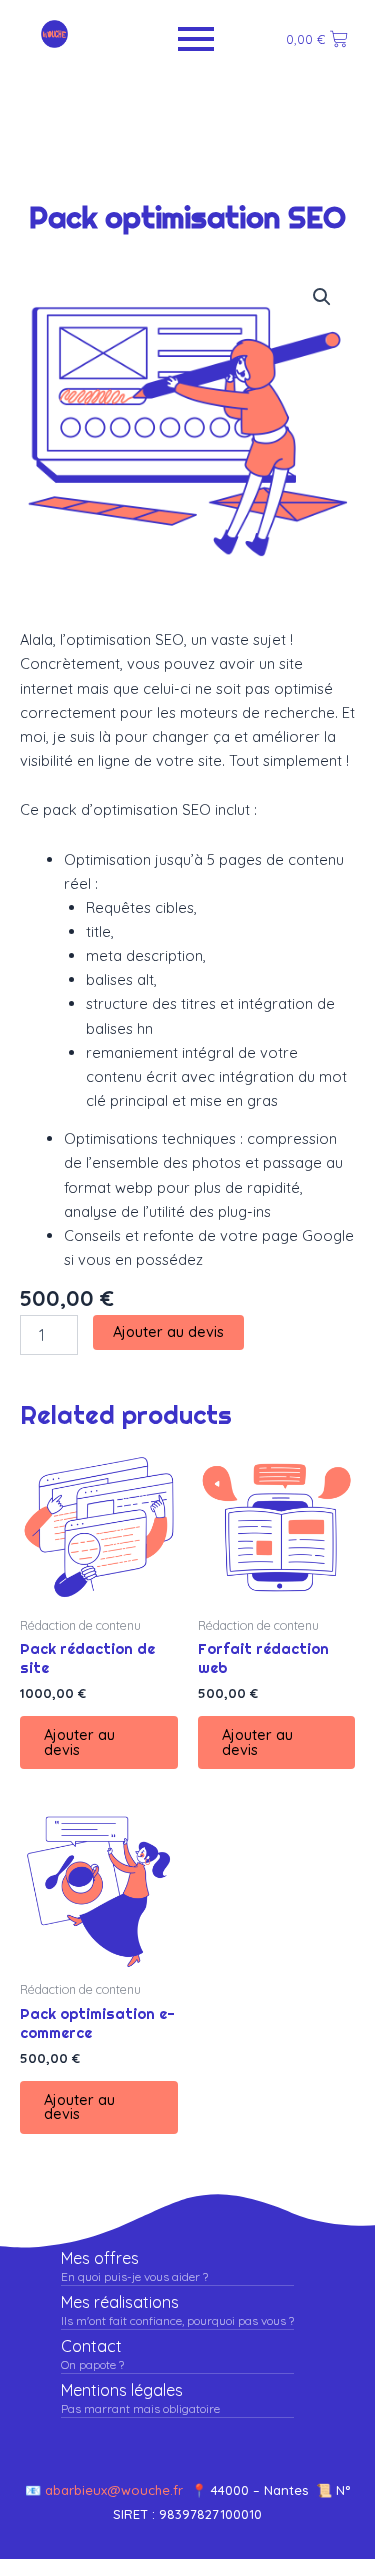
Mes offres (100, 2258)
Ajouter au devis (168, 1331)
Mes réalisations (120, 2302)
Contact (91, 2346)
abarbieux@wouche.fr (118, 2490)
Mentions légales (122, 2390)
